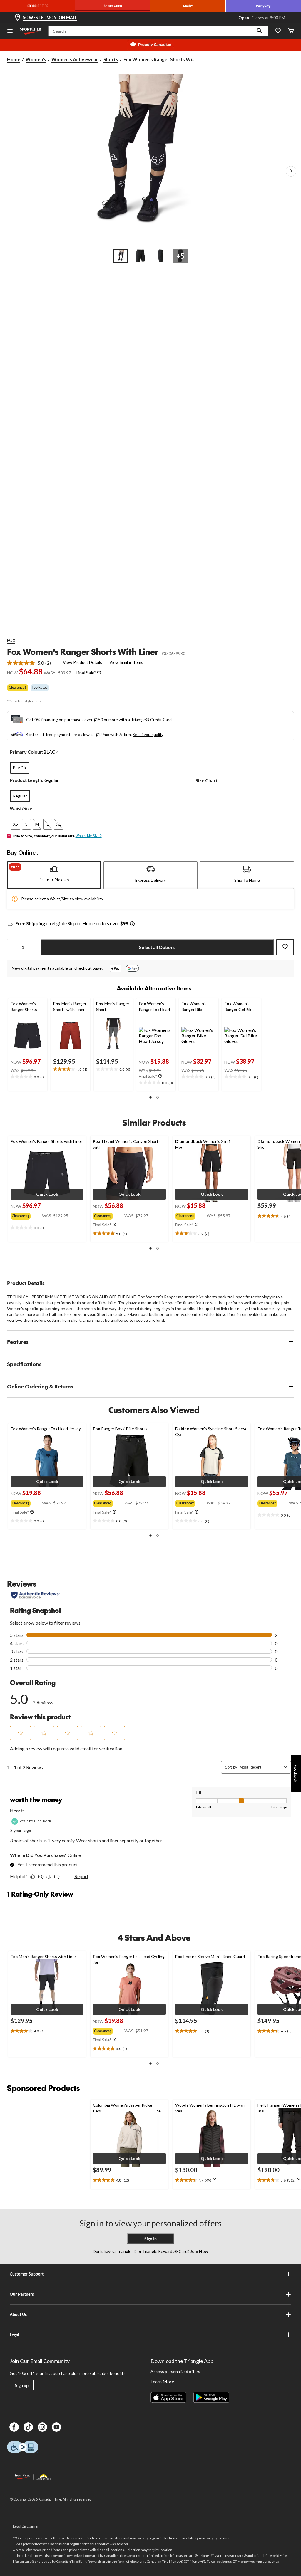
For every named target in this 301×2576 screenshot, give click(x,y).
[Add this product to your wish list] (285, 947)
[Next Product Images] (291, 171)
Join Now (199, 2251)
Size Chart (207, 780)
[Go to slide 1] (121, 256)
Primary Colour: (26, 752)
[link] (31, 663)
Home (14, 59)
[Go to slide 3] (160, 256)
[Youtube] (56, 2427)
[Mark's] (188, 6)
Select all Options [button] (157, 947)
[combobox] (261, 1767)
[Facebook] (14, 2427)
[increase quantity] (33, 947)
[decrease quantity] (12, 947)
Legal (14, 2335)
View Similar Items (126, 662)
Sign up (22, 2386)
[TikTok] (28, 2427)
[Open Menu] (10, 31)
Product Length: (26, 780)
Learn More (162, 2381)
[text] (28, 1077)
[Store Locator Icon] (18, 18)
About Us (18, 2314)
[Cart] (291, 31)
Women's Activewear (75, 59)
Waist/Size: (22, 808)
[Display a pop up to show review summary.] (216, 2181)
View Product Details (82, 662)
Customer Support (27, 2274)
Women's (36, 59)
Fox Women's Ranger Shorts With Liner (83, 652)
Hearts (17, 1810)
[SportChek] (113, 6)
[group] (26, 1215)
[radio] (20, 768)
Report (81, 1876)
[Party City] (263, 6)
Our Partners (22, 2294)
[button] (260, 31)
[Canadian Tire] (38, 6)
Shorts (111, 59)
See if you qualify (148, 734)
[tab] (54, 875)
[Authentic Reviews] (35, 1595)
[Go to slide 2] (141, 256)
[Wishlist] (278, 31)
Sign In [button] (150, 2239)
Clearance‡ (18, 687)
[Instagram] (42, 2427)
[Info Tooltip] (99, 673)
